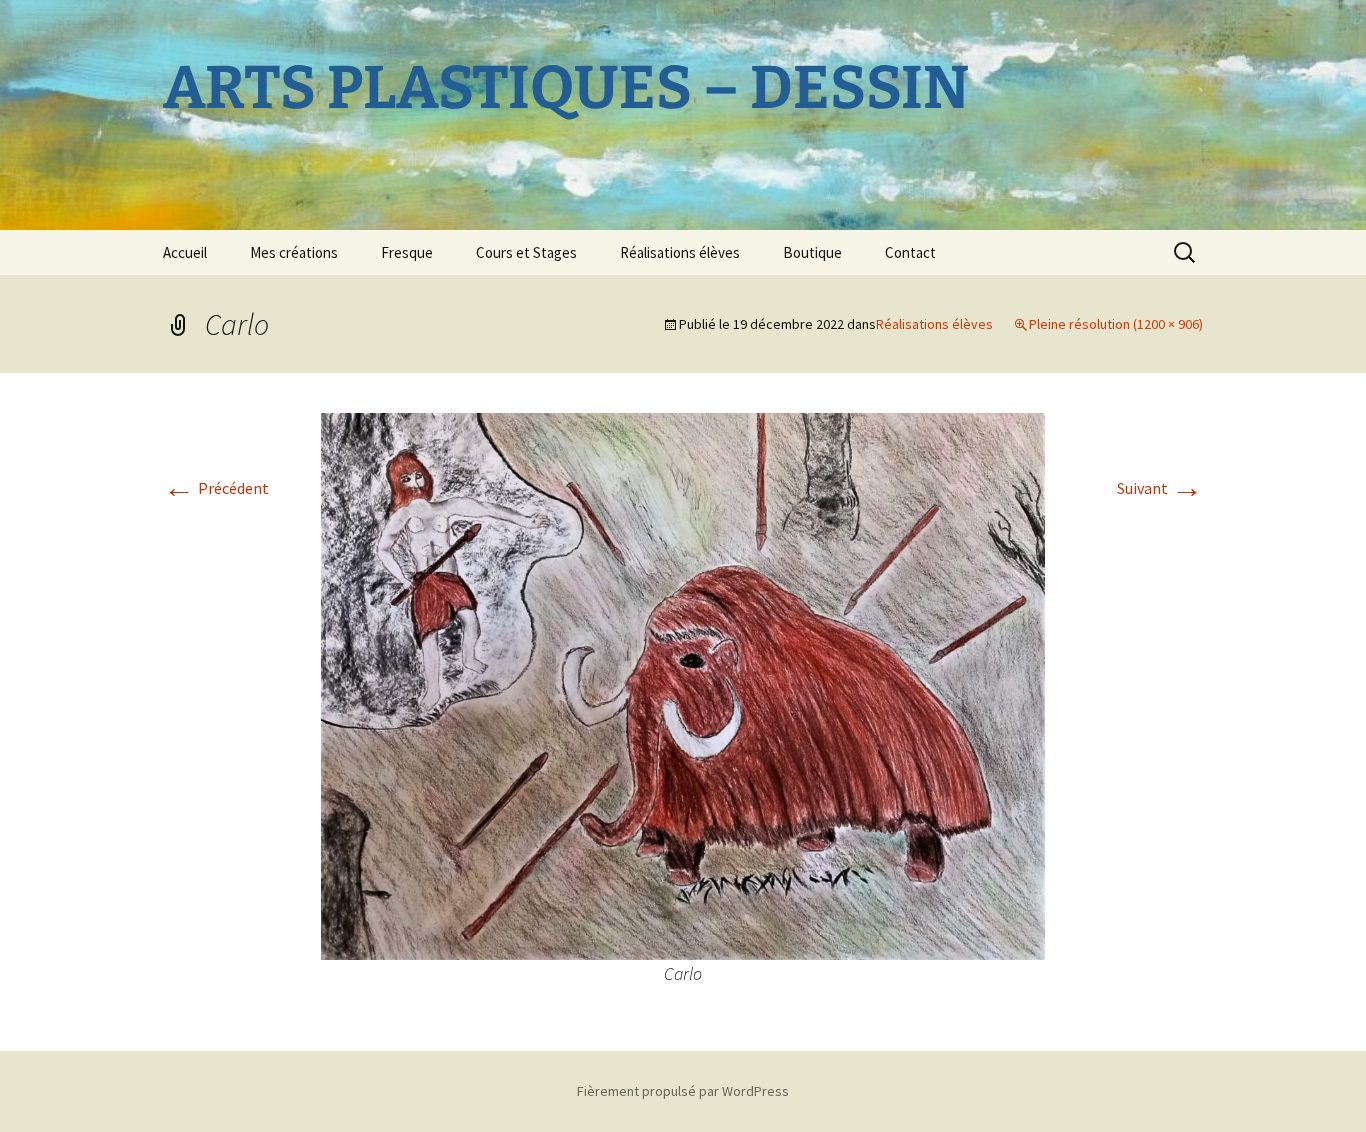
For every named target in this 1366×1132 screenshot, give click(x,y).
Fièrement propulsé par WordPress (683, 1091)
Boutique (812, 252)
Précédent (216, 488)
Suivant (1160, 488)
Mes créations (294, 252)
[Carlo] (683, 684)
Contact (910, 252)
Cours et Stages (526, 252)
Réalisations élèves (680, 252)
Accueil (185, 252)
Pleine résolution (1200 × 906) (1116, 324)
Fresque (407, 252)
